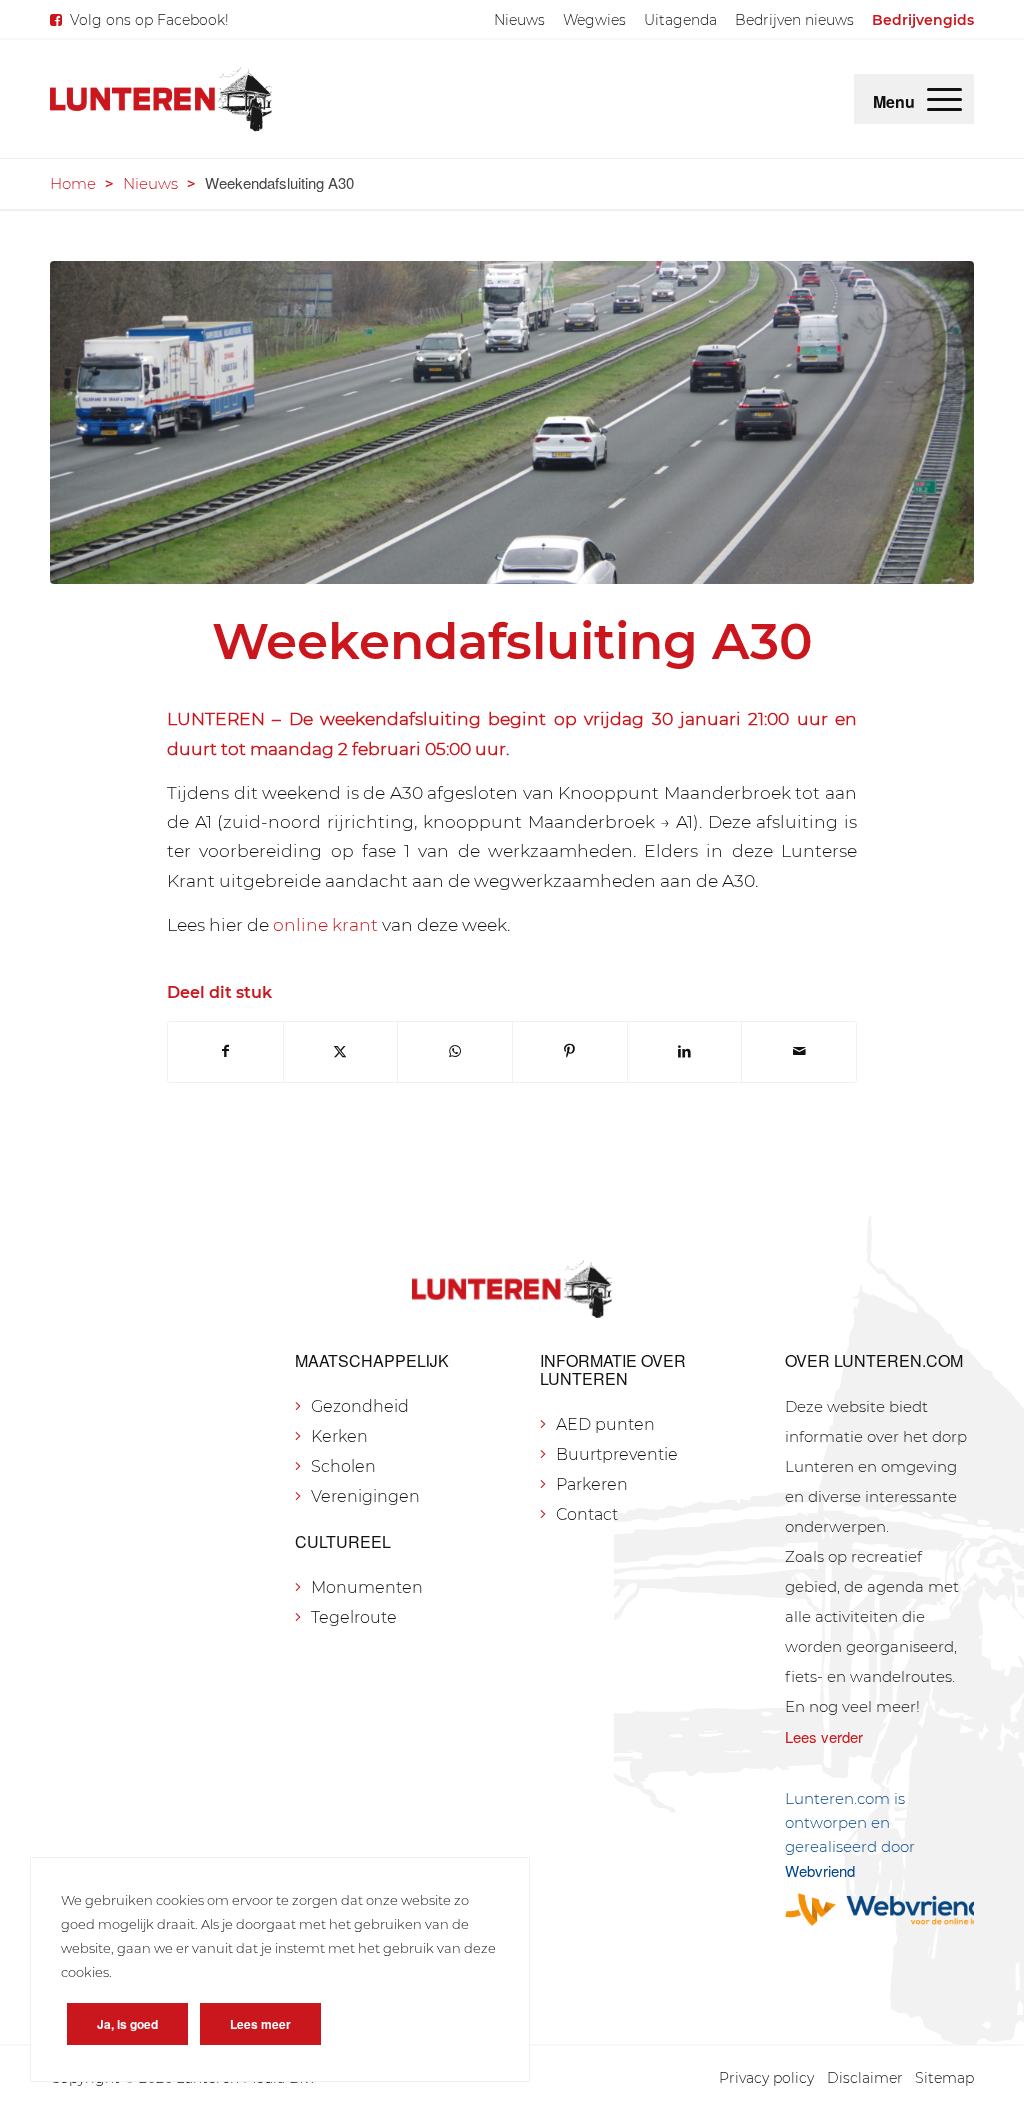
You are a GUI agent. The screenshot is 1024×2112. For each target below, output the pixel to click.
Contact (587, 1514)
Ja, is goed (127, 2024)
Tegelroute (354, 1617)
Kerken (339, 1436)
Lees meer (260, 2024)
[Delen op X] (341, 1051)
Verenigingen (365, 1496)
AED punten (605, 1424)
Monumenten (367, 1587)
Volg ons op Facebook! (149, 20)
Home (73, 183)
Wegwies (594, 20)
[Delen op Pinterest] (570, 1051)
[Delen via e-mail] (799, 1051)
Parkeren (592, 1484)
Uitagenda (680, 20)
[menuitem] (519, 20)
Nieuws (519, 20)
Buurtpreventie (617, 1454)
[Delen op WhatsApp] (455, 1051)
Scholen (343, 1466)
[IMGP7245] (512, 422)
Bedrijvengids (923, 20)
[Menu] (944, 99)
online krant (325, 924)
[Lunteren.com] (161, 99)
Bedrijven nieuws (794, 20)
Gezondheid (360, 1406)
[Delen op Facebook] (225, 1051)
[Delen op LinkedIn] (685, 1051)
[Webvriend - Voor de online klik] (879, 1909)
